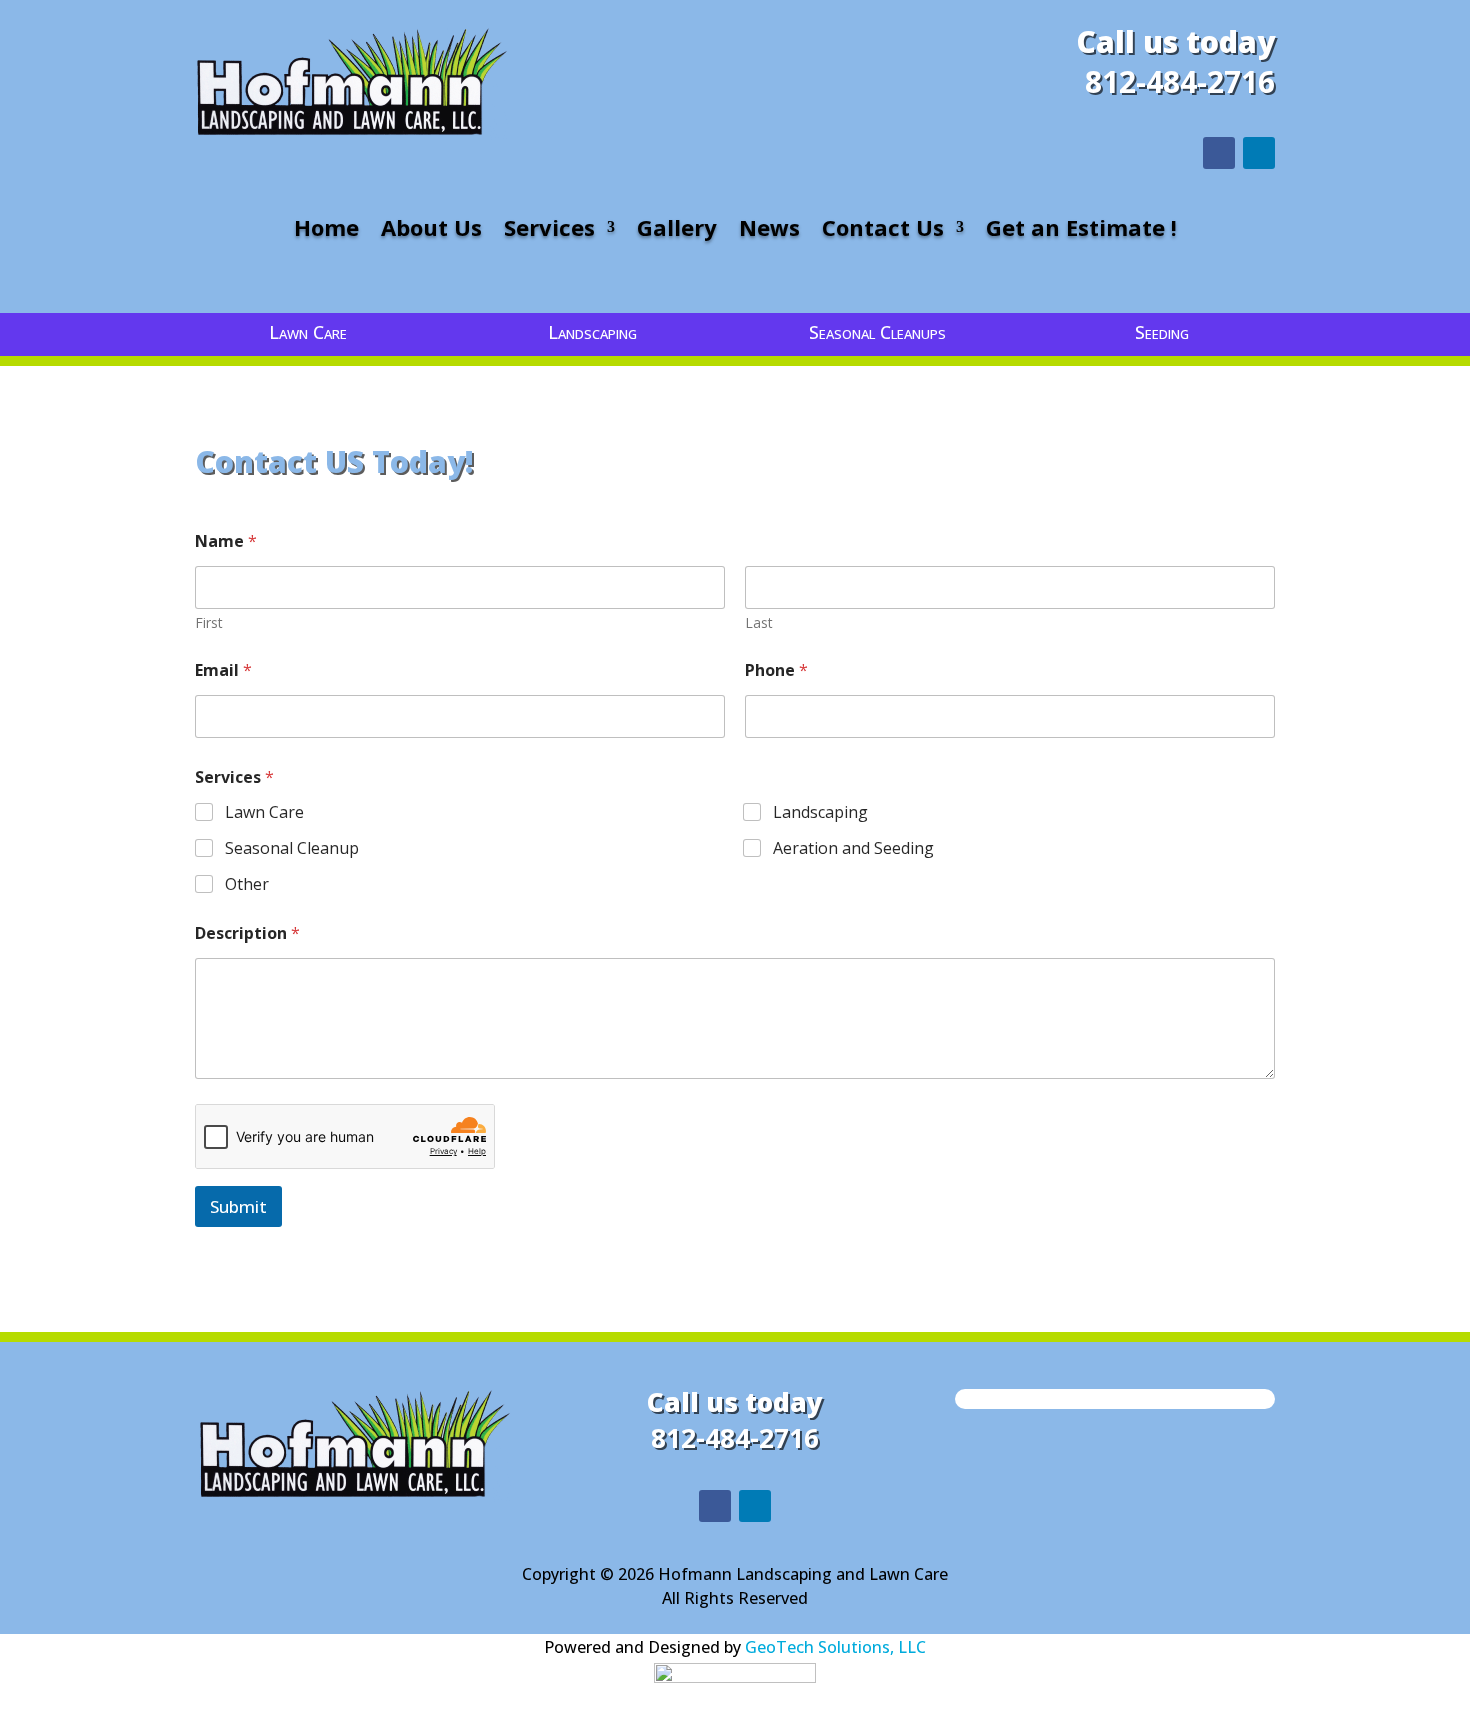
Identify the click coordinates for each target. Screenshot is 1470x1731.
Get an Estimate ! (1081, 231)
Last (759, 622)
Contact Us (883, 231)
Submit (238, 1206)
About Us (431, 231)
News (769, 231)
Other (247, 884)
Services (549, 231)
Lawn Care (264, 812)
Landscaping (820, 812)
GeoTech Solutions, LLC (835, 1647)
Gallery (677, 231)
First (209, 622)
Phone (776, 670)
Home (326, 231)
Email (223, 670)
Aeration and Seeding (853, 848)
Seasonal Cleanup (292, 848)
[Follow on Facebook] (1219, 153)
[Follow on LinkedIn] (1259, 153)
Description (247, 933)
